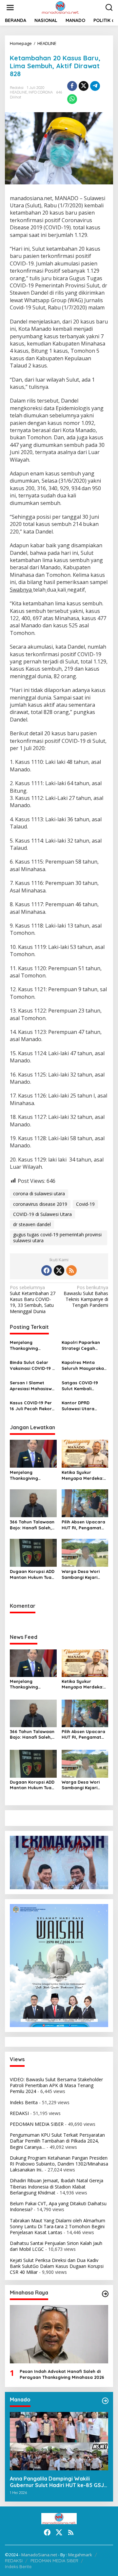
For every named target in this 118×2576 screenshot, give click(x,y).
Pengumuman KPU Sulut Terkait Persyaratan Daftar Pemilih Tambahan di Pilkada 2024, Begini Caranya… (57, 2141)
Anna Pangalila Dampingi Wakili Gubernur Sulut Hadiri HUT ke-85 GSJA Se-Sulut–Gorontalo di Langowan (59, 2482)
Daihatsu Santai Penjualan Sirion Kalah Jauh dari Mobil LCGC (56, 2246)
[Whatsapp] (72, 99)
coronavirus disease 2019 (40, 1204)
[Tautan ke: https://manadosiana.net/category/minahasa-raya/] (105, 2294)
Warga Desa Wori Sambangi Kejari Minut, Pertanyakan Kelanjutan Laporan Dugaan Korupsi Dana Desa (83, 1574)
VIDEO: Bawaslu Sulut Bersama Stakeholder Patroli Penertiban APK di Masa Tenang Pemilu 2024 (56, 2085)
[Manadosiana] (60, 7)
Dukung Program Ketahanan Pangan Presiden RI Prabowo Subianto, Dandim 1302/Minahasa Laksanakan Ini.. (59, 2164)
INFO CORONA (41, 92)
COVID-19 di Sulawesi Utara (42, 1214)
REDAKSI (19, 2113)
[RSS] (71, 1270)
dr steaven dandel (32, 1224)
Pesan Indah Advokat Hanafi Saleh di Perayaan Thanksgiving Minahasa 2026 (62, 2374)
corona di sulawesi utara (39, 1194)
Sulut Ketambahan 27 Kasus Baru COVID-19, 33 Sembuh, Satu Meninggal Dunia (33, 1299)
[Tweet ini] (84, 86)
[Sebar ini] (72, 86)
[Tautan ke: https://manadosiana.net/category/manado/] (105, 2401)
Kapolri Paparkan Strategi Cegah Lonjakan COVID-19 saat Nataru (82, 1345)
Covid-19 (85, 1204)
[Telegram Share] (95, 86)
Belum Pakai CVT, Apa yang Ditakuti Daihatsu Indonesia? (58, 2206)
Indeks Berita (24, 2102)
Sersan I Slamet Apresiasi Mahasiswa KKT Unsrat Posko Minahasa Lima (32, 1386)
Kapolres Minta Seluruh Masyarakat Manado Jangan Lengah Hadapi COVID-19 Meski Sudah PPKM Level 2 (84, 1365)
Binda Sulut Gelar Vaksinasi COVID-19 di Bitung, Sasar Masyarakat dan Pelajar (33, 1365)
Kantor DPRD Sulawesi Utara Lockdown (78, 1406)
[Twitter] (59, 1270)
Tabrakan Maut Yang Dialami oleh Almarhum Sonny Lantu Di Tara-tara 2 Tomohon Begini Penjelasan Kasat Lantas (58, 2226)
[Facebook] (47, 1270)
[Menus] (10, 8)
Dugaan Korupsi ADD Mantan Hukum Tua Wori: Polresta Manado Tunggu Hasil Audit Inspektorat (32, 1574)
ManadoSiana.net (39, 2555)
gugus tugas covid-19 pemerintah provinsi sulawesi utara (57, 1237)
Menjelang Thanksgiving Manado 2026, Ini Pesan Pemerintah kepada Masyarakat (32, 1345)
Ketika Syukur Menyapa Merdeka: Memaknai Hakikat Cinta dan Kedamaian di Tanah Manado (84, 1475)
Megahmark (80, 2555)
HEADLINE (18, 92)
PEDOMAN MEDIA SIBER (37, 2124)
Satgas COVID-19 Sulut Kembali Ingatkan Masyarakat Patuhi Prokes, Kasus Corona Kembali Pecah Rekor (82, 1386)
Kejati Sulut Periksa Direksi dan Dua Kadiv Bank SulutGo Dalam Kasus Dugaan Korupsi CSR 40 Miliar (57, 2266)
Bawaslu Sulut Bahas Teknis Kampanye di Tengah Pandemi (86, 1297)
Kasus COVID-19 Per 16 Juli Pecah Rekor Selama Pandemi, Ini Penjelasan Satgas (32, 1406)
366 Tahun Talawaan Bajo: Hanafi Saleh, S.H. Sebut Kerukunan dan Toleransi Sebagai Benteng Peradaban (33, 1525)
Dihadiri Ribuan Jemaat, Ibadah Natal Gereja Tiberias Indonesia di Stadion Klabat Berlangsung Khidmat (57, 2186)
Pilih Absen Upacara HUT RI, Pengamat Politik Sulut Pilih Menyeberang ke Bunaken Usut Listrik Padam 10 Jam (84, 1525)
